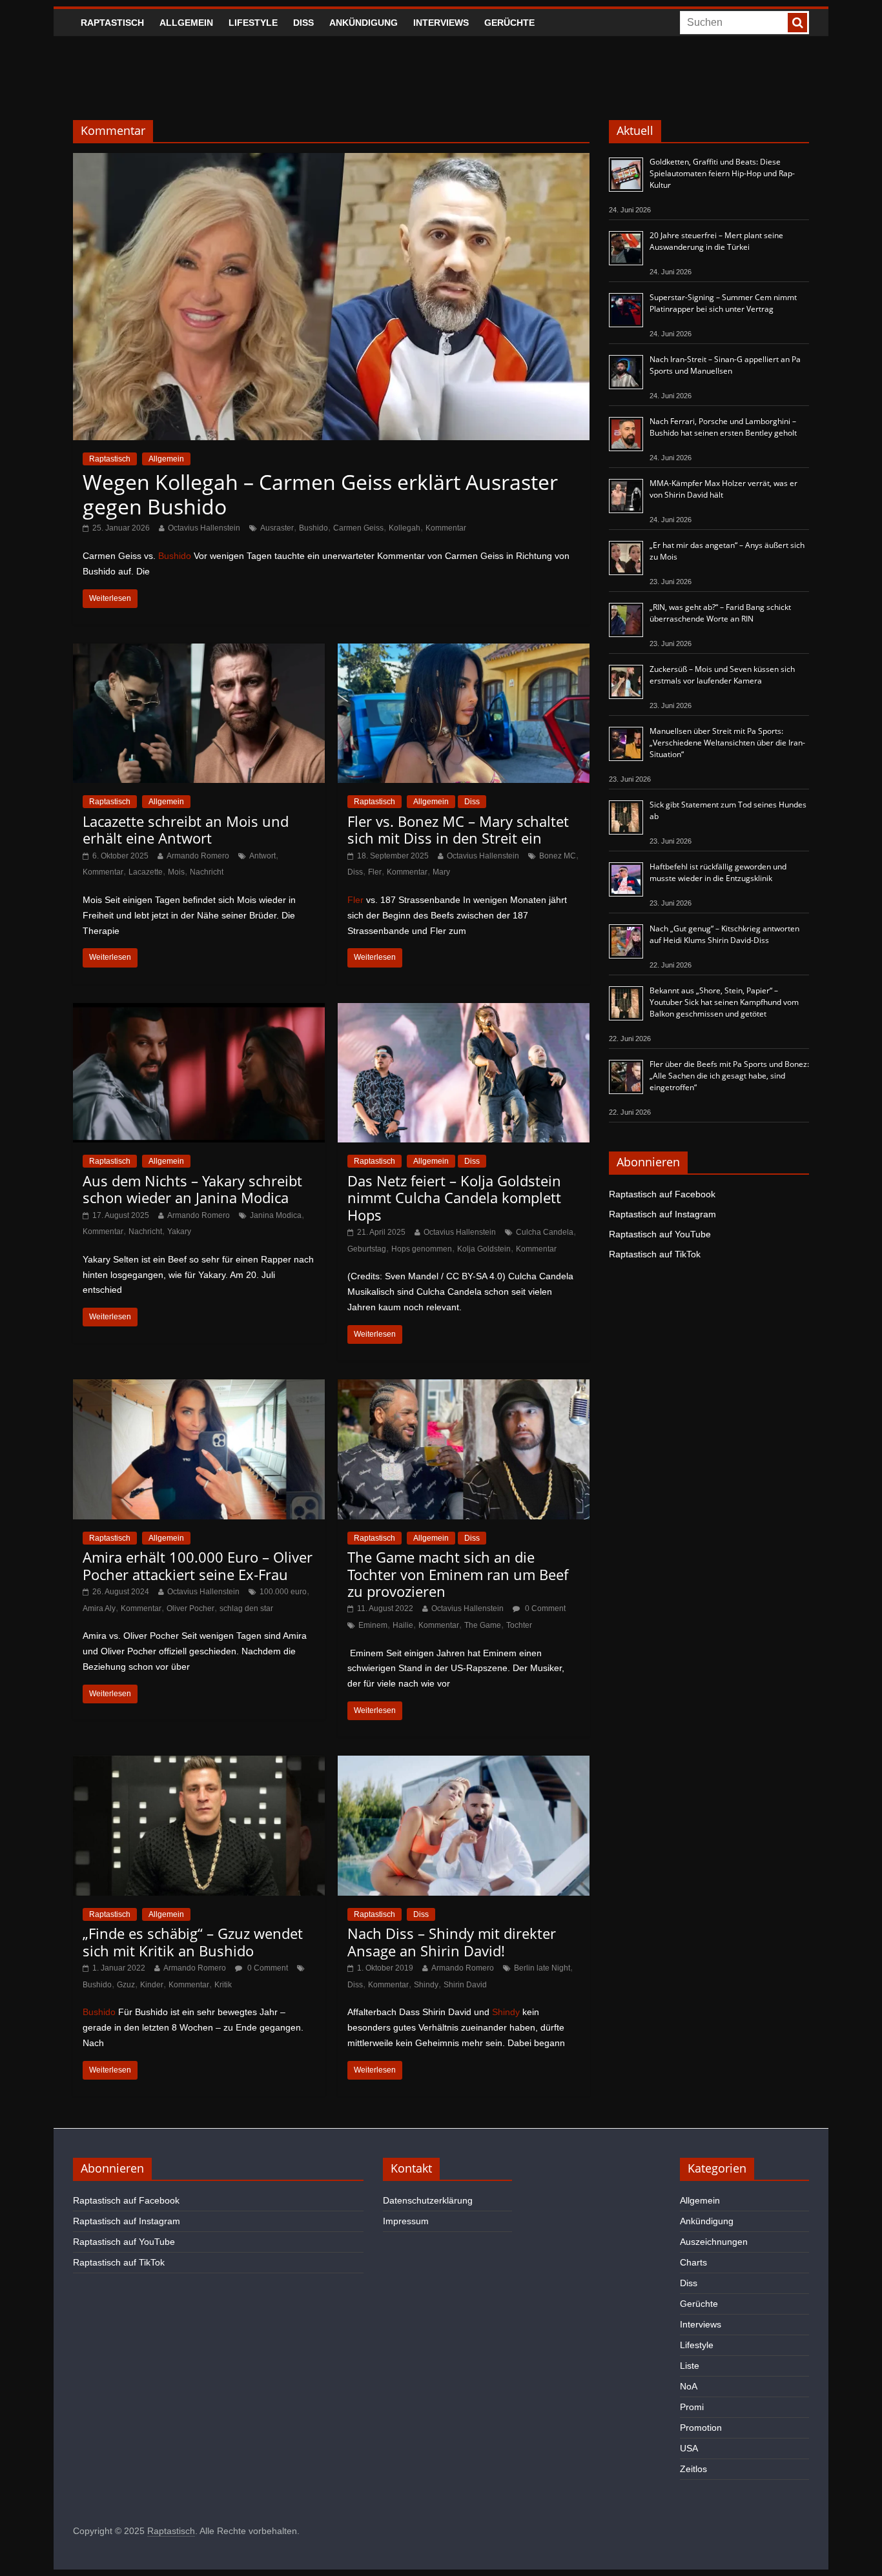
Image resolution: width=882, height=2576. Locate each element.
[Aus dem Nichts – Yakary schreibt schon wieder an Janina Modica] (199, 1011)
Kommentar (446, 528)
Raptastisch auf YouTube (660, 1234)
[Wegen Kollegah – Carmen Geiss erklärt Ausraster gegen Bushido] (331, 161)
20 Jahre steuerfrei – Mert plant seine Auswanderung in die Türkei (716, 241)
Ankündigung (364, 23)
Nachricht (207, 872)
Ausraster (277, 528)
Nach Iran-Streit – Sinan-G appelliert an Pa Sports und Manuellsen (725, 365)
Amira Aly (99, 1608)
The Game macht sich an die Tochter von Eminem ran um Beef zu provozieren (458, 1574)
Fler (375, 872)
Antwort (262, 856)
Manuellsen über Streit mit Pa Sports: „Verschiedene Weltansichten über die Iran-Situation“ (727, 743)
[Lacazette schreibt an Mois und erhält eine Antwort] (199, 652)
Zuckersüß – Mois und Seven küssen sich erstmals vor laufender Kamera (722, 675)
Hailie (403, 1625)
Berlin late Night (542, 1968)
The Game (483, 1625)
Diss (303, 23)
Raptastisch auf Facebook (662, 1194)
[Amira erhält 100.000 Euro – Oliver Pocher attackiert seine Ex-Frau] (199, 1387)
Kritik (223, 1985)
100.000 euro (283, 1592)
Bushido (313, 528)
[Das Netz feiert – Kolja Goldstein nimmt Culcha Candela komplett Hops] (464, 1011)
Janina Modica (276, 1215)
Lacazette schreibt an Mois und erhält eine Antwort (186, 829)
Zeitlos (693, 2469)
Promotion (701, 2428)
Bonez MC (558, 856)
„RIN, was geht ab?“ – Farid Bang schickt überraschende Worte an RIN (720, 613)
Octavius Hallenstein (204, 528)
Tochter (519, 1625)
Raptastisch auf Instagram (662, 1214)
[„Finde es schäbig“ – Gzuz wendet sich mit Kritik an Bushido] (199, 1764)
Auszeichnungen (714, 2242)
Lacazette (146, 872)
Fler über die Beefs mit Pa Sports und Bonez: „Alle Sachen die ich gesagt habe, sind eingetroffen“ (729, 1076)
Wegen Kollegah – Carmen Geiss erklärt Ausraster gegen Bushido (320, 494)
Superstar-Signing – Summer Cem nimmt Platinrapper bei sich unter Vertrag (723, 303)
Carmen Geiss (358, 528)
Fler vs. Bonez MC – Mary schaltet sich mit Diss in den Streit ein (458, 829)
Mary (441, 872)
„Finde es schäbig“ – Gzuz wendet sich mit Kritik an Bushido (193, 1942)
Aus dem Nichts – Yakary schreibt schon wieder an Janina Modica (192, 1189)
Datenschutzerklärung (428, 2200)
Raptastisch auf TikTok (655, 1254)
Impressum (406, 2221)
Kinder (152, 1985)
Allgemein (186, 23)
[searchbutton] (797, 23)
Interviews (441, 23)
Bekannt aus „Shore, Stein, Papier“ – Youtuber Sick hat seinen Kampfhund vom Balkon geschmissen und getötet (724, 1002)
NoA (689, 2386)
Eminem (373, 1625)
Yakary (179, 1232)
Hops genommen (422, 1249)
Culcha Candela (545, 1232)
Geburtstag (367, 1249)
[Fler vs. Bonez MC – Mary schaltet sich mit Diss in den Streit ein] (464, 652)
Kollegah (405, 528)
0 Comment (544, 1608)
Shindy (426, 1985)
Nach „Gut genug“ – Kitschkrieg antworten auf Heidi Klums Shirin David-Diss (724, 934)
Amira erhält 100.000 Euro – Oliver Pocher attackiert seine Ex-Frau (198, 1565)
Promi (692, 2407)
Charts (693, 2262)
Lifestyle (253, 23)
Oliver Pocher (190, 1608)
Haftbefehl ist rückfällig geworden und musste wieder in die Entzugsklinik (718, 872)
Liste (690, 2366)
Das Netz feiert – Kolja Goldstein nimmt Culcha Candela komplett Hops (454, 1198)
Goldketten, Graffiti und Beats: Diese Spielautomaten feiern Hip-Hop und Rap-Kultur (722, 173)
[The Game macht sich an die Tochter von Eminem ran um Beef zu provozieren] (464, 1387)
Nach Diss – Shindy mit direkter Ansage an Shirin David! (452, 1942)
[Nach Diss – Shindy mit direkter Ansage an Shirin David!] (464, 1764)
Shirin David (465, 1985)
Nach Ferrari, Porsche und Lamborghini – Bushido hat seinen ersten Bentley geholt (723, 427)
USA (689, 2448)
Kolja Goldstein (484, 1249)
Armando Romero (198, 856)
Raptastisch (112, 23)
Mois (176, 872)
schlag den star (246, 1608)
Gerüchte (509, 23)
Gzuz (126, 1985)
